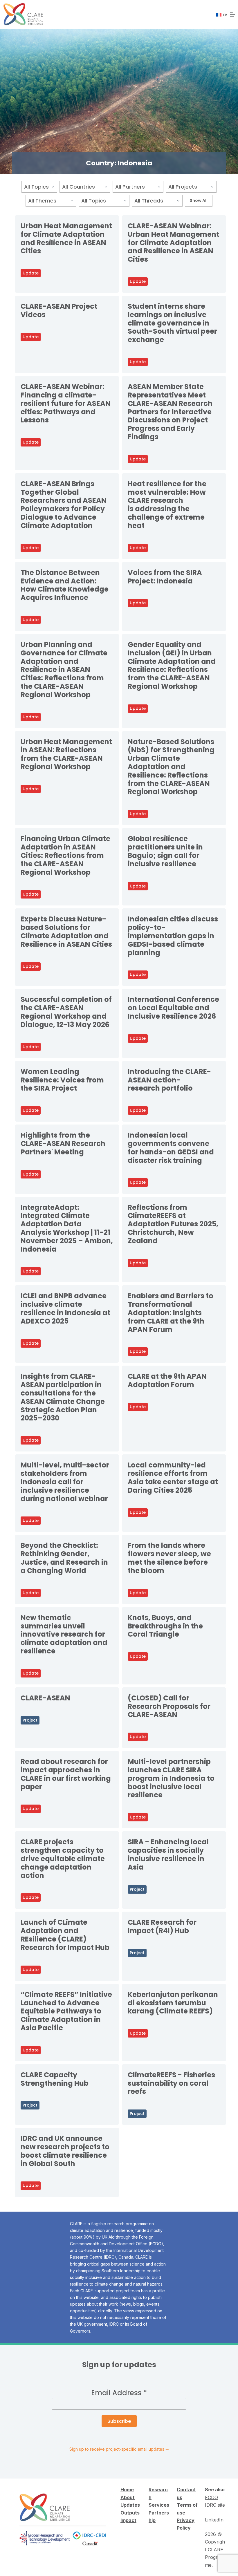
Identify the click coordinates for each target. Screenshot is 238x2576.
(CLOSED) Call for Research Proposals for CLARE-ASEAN (169, 1706)
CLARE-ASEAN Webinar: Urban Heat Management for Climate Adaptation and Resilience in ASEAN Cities (173, 243)
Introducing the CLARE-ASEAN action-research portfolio (169, 1080)
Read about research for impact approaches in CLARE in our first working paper (66, 1774)
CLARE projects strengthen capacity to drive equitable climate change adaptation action (63, 1859)
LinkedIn (214, 2520)
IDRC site (215, 2505)
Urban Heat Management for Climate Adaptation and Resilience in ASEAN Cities (66, 238)
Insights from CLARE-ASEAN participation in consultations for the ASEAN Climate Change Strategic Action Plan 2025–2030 (63, 1397)
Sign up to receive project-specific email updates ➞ (119, 2449)
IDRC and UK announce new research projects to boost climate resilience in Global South (65, 2151)
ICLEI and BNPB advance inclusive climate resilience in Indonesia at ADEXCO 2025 (65, 1308)
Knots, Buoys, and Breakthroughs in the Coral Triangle (165, 1626)
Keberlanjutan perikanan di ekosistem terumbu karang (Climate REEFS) (173, 2003)
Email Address (119, 2393)
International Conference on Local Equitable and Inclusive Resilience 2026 (173, 1008)
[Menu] (232, 15)
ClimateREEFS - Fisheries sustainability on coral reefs (171, 2083)
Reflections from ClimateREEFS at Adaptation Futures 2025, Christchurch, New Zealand (173, 1224)
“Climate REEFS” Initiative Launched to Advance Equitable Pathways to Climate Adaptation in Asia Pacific (66, 2011)
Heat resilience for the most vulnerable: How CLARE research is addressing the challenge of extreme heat (167, 505)
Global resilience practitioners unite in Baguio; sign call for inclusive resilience (165, 851)
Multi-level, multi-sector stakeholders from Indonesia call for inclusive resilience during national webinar (65, 1482)
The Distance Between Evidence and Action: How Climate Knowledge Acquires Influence (65, 585)
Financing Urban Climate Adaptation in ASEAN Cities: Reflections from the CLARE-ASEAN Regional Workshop (65, 855)
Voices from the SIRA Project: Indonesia (165, 577)
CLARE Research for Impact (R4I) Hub (162, 1926)
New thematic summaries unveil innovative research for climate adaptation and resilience (64, 1634)
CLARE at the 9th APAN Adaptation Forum (167, 1380)
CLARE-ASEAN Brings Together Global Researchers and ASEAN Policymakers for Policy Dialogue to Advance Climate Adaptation (64, 505)
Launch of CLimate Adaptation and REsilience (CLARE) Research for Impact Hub (65, 1935)
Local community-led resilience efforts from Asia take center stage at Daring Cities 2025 (173, 1477)
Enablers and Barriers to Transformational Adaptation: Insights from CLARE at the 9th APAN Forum (171, 1313)
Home (127, 2490)
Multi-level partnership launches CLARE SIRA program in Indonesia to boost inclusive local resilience (171, 1778)
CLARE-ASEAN (45, 1698)
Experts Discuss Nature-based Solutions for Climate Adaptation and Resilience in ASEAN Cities (66, 931)
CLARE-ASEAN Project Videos (59, 310)
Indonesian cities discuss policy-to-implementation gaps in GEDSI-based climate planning (173, 936)
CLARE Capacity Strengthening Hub (55, 2079)
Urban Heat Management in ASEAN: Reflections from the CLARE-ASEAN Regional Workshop (66, 754)
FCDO (211, 2497)
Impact (128, 2520)
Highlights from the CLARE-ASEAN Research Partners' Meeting (63, 1144)
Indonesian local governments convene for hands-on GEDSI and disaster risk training (171, 1148)
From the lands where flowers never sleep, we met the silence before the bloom (169, 1558)
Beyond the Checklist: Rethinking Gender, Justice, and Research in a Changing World (64, 1558)
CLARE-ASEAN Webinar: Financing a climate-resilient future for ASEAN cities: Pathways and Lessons (66, 403)
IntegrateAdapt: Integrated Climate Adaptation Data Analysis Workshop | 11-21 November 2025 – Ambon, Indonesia (67, 1228)
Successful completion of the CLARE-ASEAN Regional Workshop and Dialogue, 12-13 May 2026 (66, 1012)
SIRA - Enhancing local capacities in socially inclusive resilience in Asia (168, 1854)
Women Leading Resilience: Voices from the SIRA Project (62, 1080)
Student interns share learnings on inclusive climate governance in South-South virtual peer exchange (172, 323)
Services (159, 2505)
